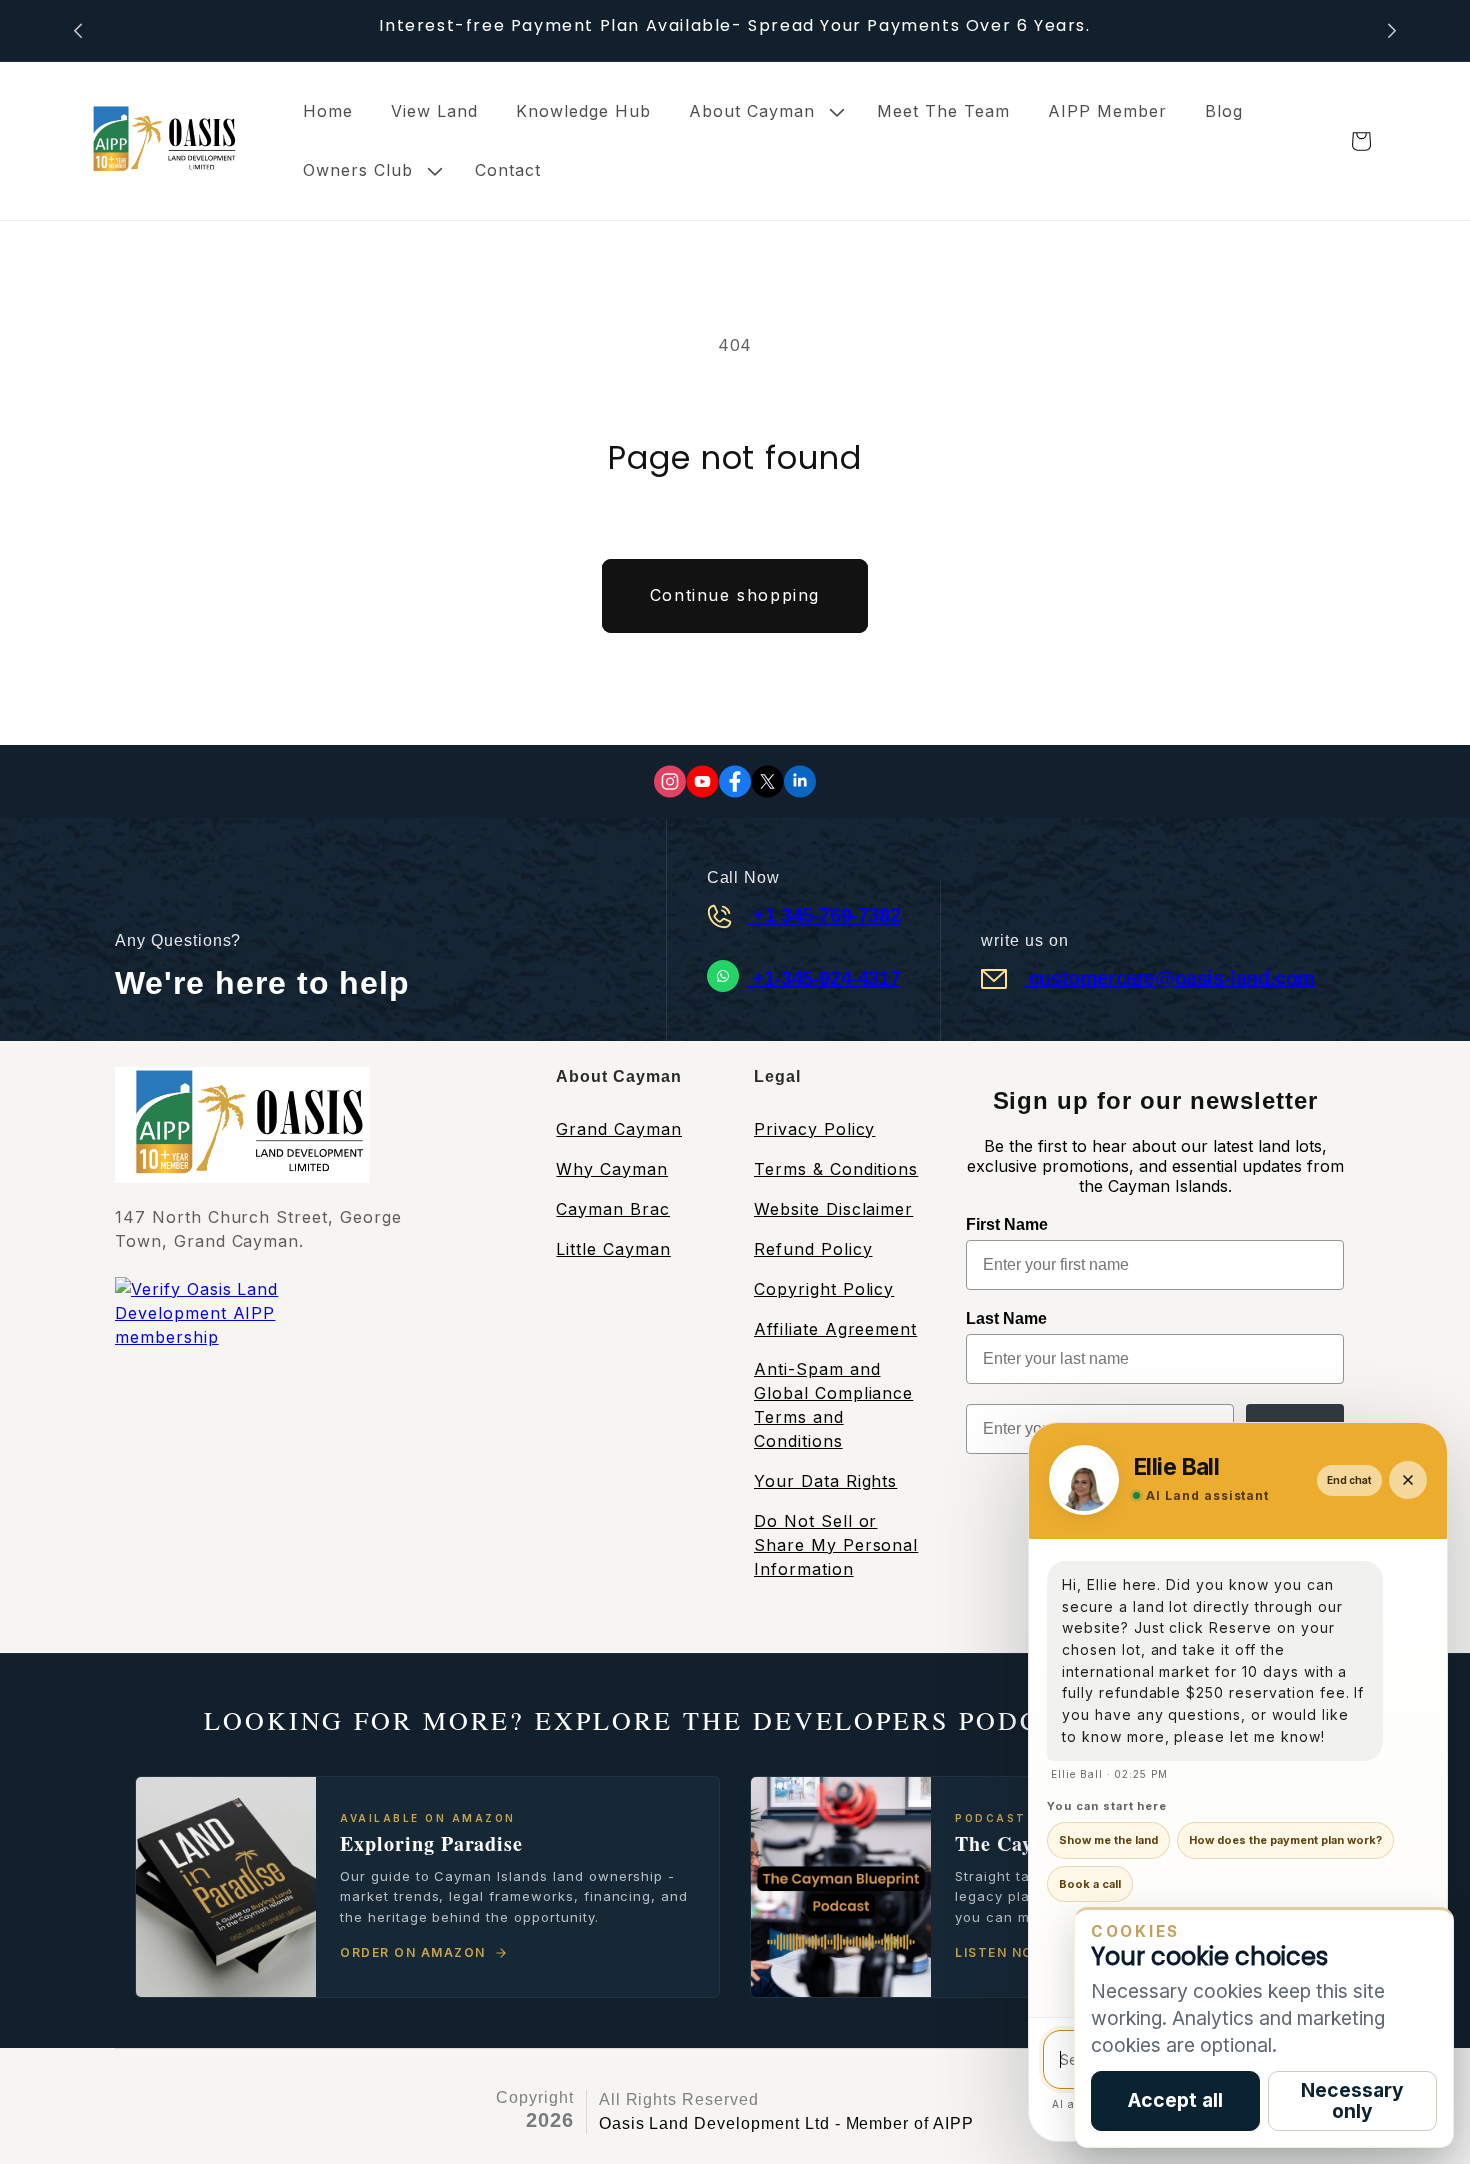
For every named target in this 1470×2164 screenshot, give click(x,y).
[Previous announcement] (78, 30)
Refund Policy (813, 1249)
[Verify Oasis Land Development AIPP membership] (240, 1339)
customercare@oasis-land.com (1169, 978)
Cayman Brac (613, 1209)
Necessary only (1352, 2100)
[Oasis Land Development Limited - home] (160, 140)
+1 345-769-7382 (824, 915)
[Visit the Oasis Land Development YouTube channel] (702, 781)
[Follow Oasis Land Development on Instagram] (670, 781)
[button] (764, 111)
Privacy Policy (814, 1129)
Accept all (1175, 2100)
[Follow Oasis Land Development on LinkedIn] (800, 781)
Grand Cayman (619, 1129)
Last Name (1006, 1318)
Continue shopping (735, 595)
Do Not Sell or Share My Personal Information (836, 1545)
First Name (1007, 1224)
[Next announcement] (1392, 30)
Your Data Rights (825, 1481)
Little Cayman (613, 1249)
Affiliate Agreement (835, 1329)
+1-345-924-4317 (824, 978)
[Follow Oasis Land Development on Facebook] (735, 781)
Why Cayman (612, 1169)
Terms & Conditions (836, 1169)
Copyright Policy (824, 1289)
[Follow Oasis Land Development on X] (767, 781)
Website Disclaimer (833, 1209)
